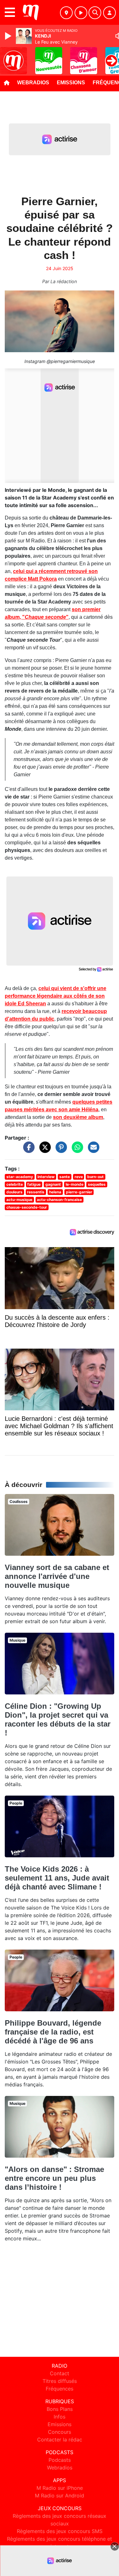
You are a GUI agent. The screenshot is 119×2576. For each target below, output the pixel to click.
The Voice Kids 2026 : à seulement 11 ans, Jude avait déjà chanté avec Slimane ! (57, 1878)
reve (79, 1177)
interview (46, 1177)
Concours (60, 2432)
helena (55, 1192)
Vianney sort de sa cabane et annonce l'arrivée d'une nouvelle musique (57, 1576)
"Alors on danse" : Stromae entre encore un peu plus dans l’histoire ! (54, 2178)
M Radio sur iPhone (60, 2488)
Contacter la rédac (60, 2440)
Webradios (33, 83)
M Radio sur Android (60, 2496)
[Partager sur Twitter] (43, 1150)
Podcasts (60, 2460)
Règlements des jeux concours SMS (60, 2531)
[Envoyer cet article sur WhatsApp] (76, 1150)
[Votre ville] (66, 13)
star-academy (20, 1177)
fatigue (34, 1184)
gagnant (53, 1184)
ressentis (36, 1192)
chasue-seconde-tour (27, 1207)
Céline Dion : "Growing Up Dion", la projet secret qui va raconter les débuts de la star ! (58, 1719)
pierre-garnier (79, 1192)
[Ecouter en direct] (81, 13)
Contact (60, 2373)
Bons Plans (60, 2409)
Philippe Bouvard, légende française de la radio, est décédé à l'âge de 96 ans (53, 2032)
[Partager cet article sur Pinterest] (60, 1150)
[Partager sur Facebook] (27, 1150)
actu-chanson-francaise (59, 1200)
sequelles (97, 1184)
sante (65, 1177)
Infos (60, 2417)
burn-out (96, 1177)
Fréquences (60, 2389)
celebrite (15, 1184)
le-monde (75, 1184)
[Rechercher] (95, 13)
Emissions (71, 83)
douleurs (14, 1192)
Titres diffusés (60, 2381)
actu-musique (19, 1200)
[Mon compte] (109, 13)
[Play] (9, 36)
